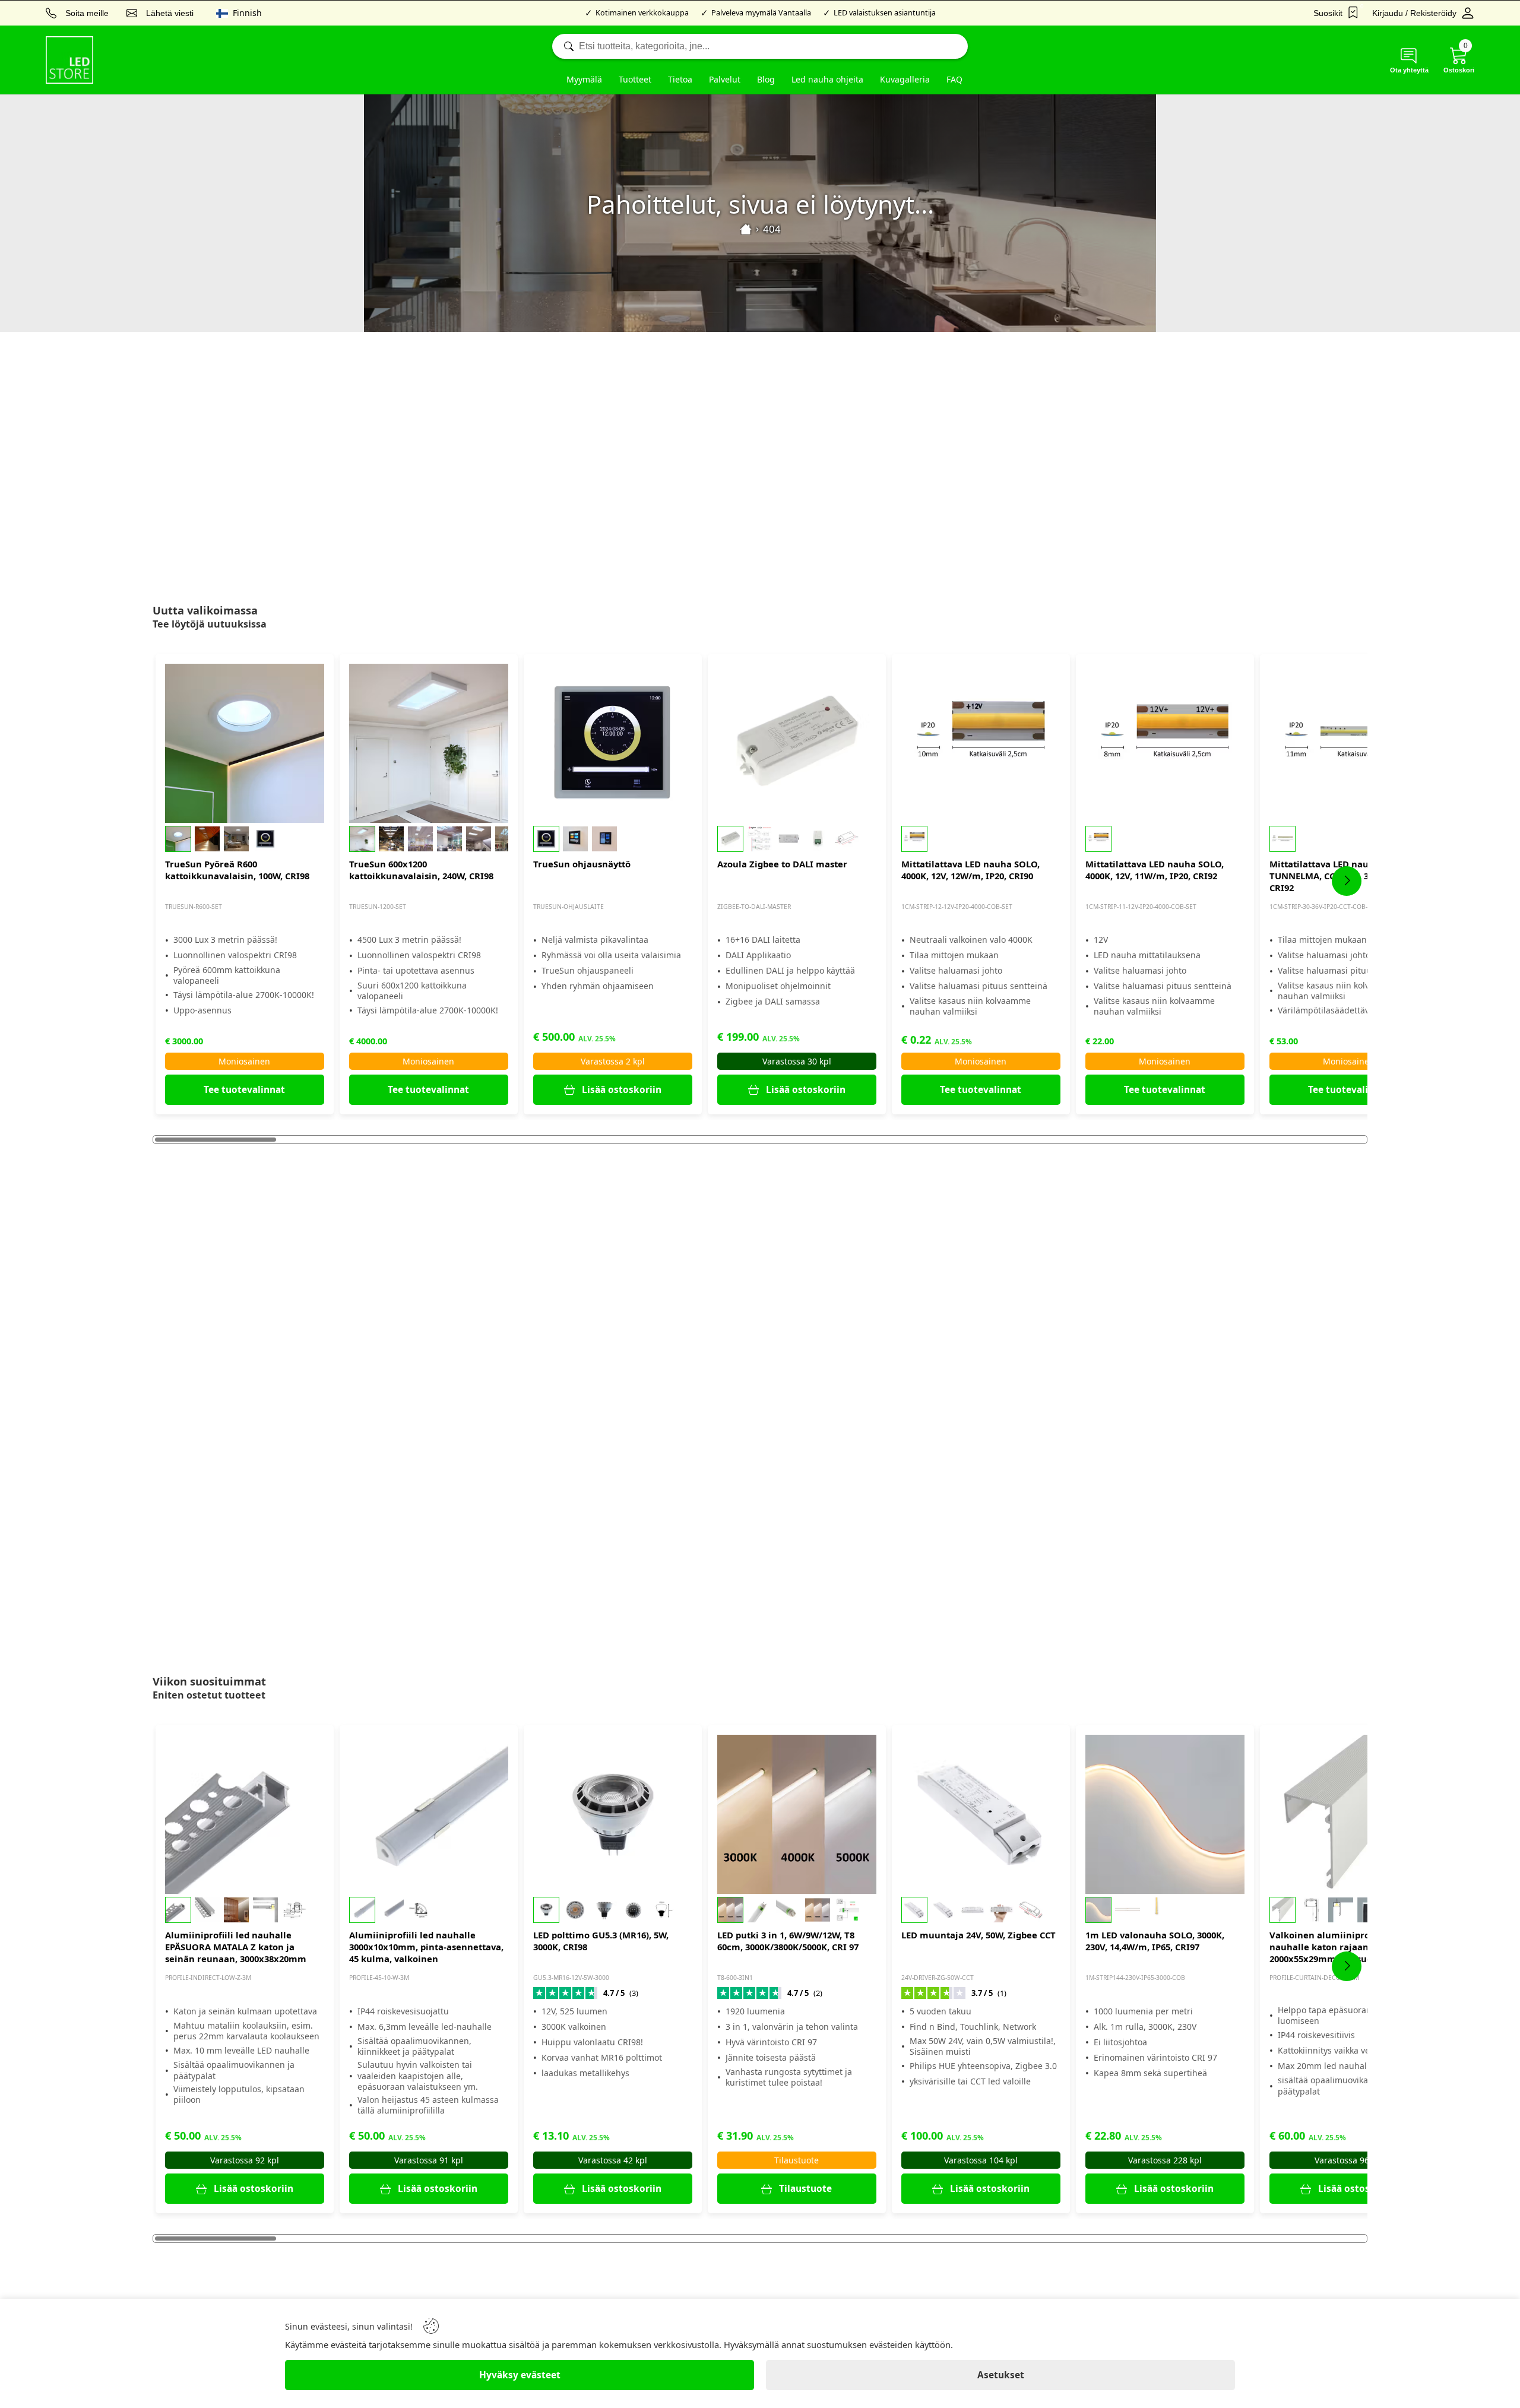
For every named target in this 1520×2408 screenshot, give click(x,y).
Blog (766, 79)
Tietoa (680, 79)
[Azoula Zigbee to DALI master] (797, 743)
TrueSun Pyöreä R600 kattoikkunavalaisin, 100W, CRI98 (237, 870)
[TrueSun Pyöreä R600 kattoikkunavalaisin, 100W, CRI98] (245, 743)
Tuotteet (635, 79)
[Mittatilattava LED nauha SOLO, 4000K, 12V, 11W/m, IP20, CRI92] (1165, 743)
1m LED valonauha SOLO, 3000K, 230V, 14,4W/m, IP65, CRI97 (1155, 1941)
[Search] (760, 46)
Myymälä (584, 79)
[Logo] (69, 60)
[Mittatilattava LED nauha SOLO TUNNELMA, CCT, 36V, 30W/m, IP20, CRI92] (1349, 743)
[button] (245, 839)
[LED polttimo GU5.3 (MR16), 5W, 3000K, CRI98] (613, 1814)
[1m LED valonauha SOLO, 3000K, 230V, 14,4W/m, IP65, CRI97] (1165, 1814)
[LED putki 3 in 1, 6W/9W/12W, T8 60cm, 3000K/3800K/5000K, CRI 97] (797, 1814)
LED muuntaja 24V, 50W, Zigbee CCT (978, 1935)
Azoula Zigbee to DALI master (782, 864)
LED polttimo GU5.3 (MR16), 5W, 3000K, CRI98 (601, 1941)
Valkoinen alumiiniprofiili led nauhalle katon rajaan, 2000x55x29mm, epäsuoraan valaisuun (1335, 1947)
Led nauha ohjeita (827, 79)
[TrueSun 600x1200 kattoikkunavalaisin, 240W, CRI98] (429, 743)
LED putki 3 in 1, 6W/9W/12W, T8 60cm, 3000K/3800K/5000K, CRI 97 (788, 1941)
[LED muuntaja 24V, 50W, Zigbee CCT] (981, 1814)
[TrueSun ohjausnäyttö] (613, 743)
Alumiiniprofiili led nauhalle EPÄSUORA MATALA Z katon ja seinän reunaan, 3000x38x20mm (236, 1947)
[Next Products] (1347, 881)
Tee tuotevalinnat (244, 1090)
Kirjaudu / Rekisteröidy (1414, 13)
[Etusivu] (746, 229)
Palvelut (725, 79)
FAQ (954, 79)
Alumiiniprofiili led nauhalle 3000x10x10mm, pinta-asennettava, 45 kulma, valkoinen (426, 1947)
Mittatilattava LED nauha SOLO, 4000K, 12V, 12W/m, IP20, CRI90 (970, 870)
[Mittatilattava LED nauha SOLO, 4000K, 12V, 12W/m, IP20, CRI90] (981, 743)
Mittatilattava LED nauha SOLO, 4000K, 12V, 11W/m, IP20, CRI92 (1155, 870)
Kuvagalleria (905, 79)
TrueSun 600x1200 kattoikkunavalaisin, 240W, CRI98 (421, 870)
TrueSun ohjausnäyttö (582, 864)
